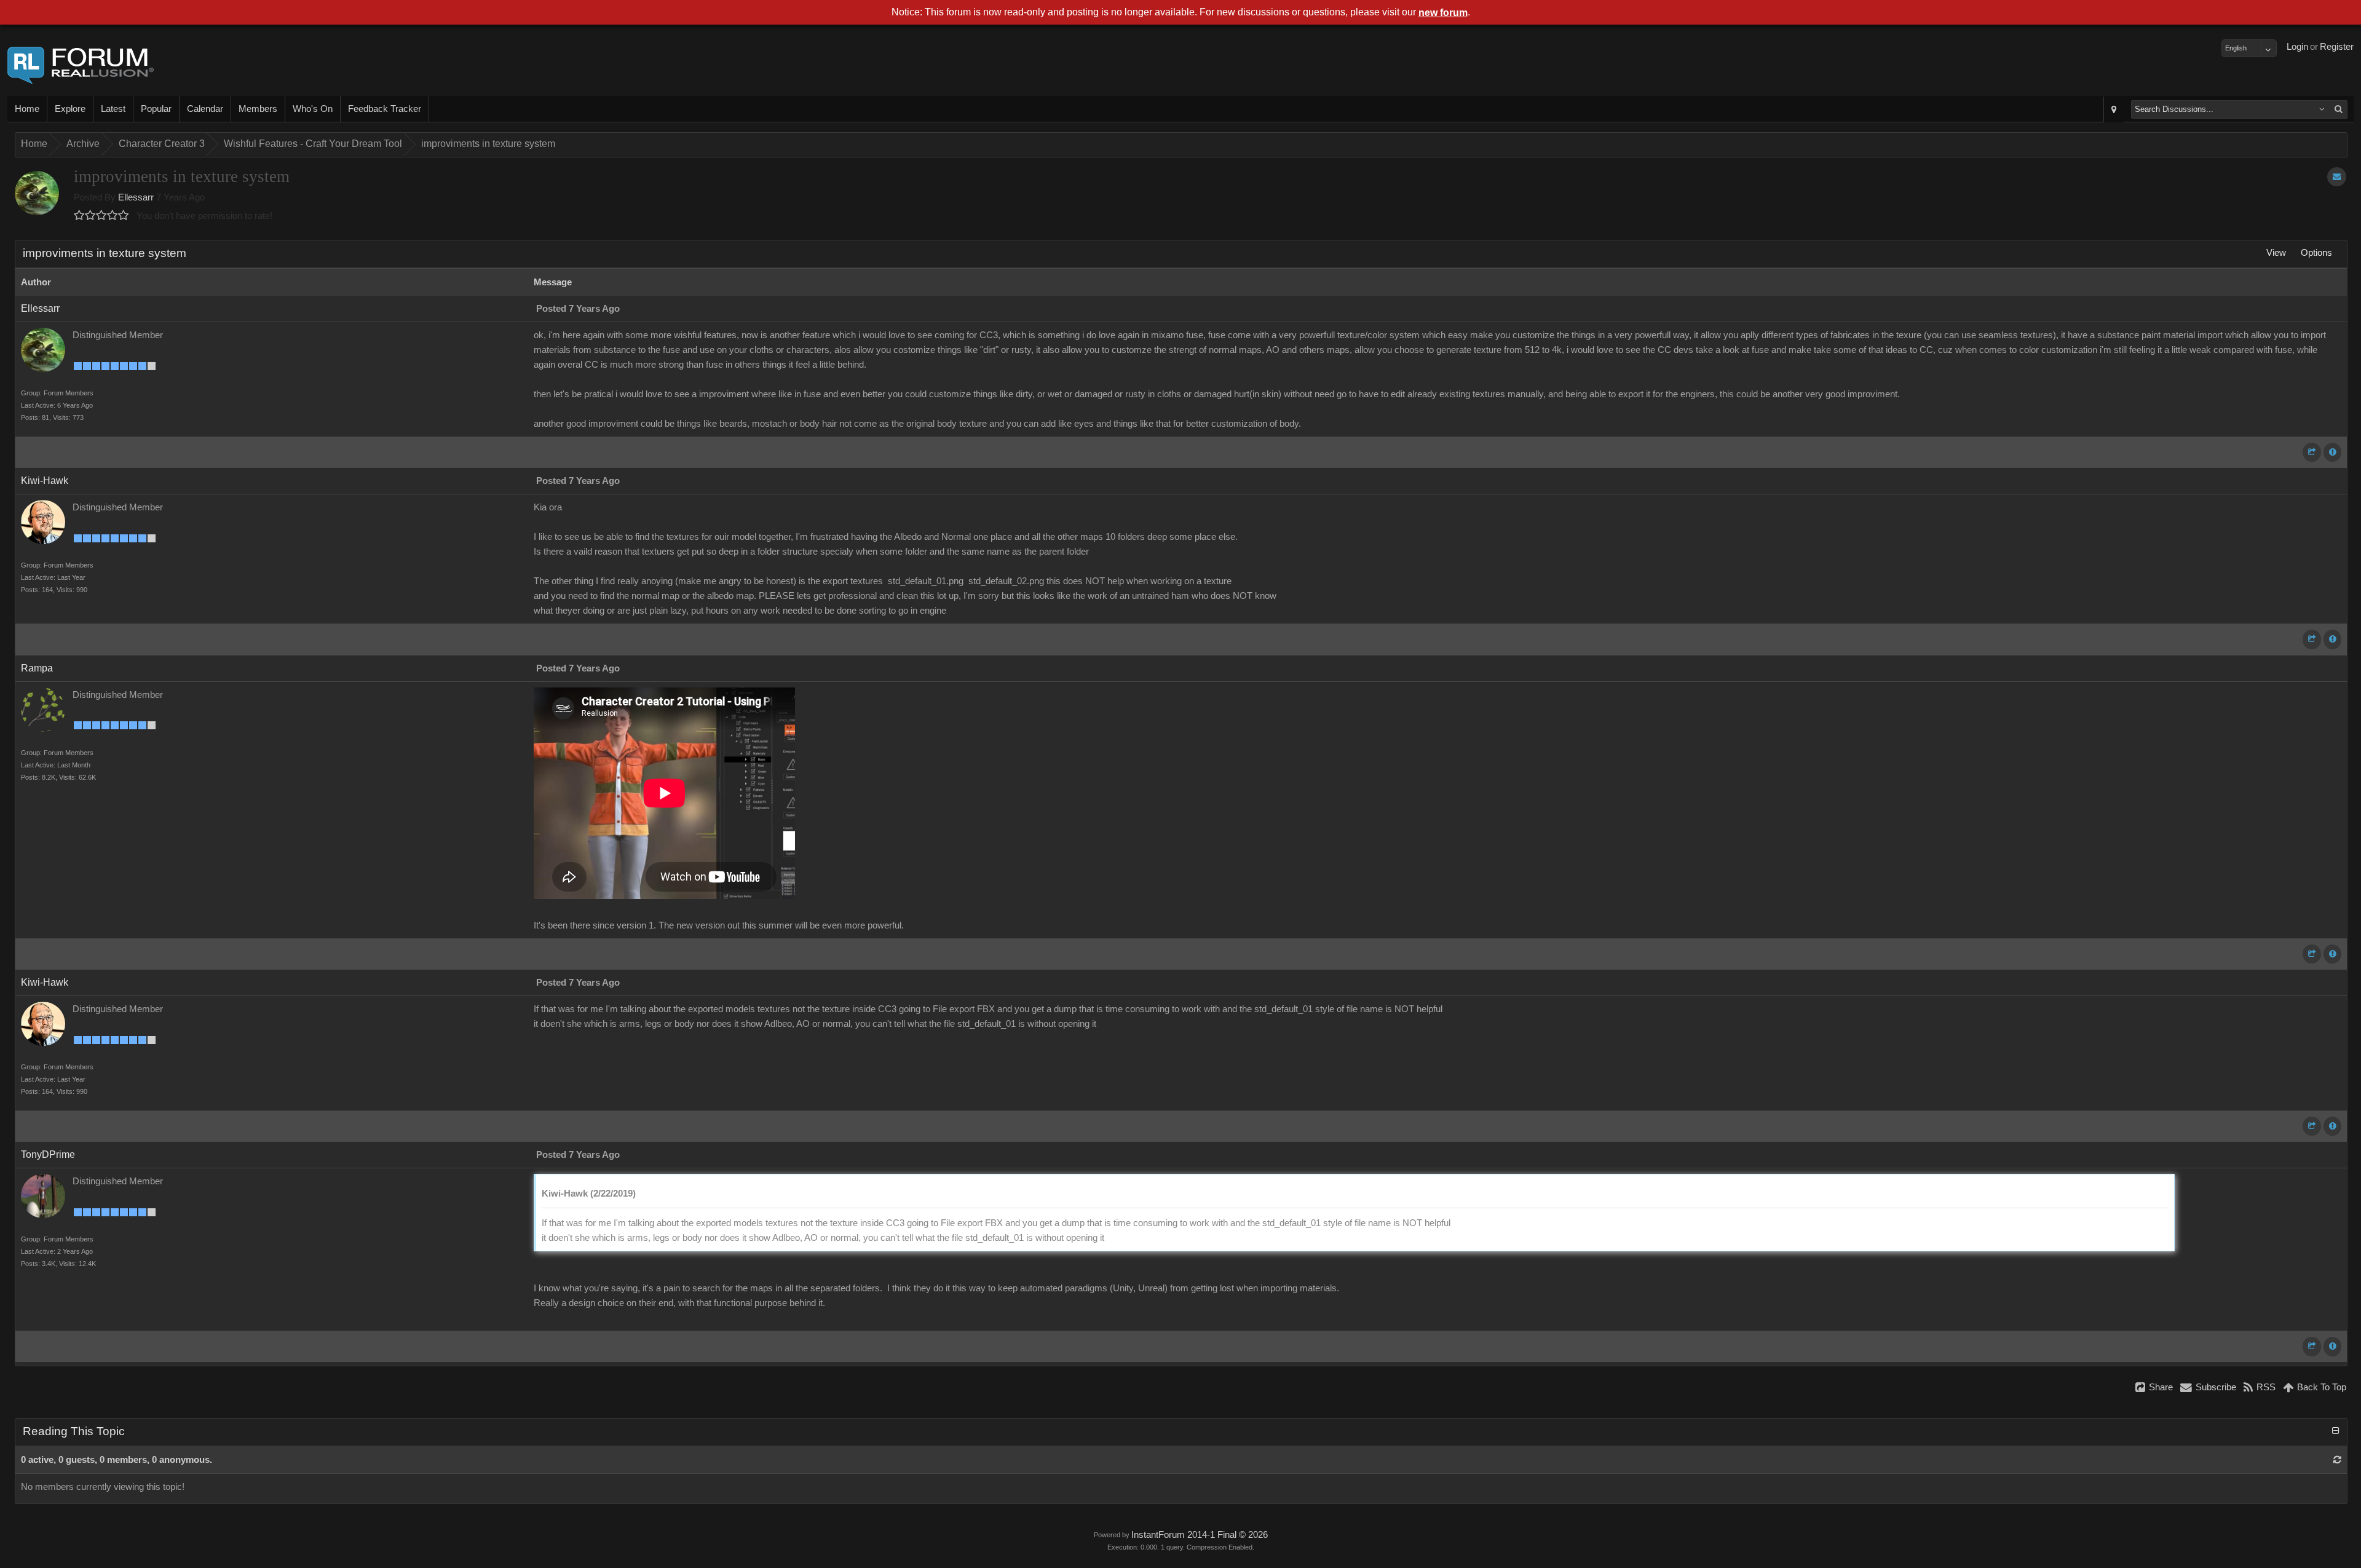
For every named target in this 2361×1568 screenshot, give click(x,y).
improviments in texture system (488, 144)
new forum (1443, 13)
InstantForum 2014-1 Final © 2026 (1200, 1535)
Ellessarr (136, 197)
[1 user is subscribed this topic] (2337, 177)
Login (2297, 47)
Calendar (205, 109)
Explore (70, 109)
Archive (83, 144)
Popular (156, 109)
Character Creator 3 (162, 144)
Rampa (37, 668)
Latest (113, 109)
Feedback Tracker (385, 109)
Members (258, 109)
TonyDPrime (48, 1154)
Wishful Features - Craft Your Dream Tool (313, 144)
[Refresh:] (2337, 1460)
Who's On (313, 109)
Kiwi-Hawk (45, 481)
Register (2337, 47)
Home (27, 109)
